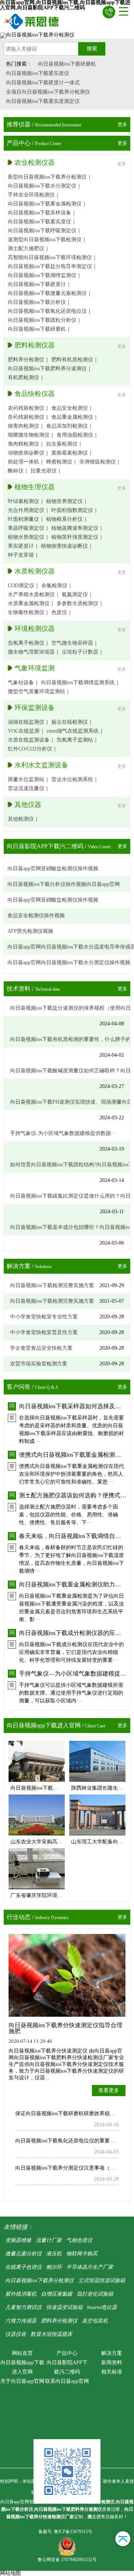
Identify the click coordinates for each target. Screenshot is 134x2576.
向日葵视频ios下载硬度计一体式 (43, 83)
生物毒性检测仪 (26, 612)
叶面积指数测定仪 (72, 510)
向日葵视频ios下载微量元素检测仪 (47, 293)
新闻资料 (112, 2363)
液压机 (54, 2254)
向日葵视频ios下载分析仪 (37, 302)
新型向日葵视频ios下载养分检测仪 (47, 177)
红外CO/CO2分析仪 (30, 749)
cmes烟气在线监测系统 (73, 731)
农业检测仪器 (35, 163)
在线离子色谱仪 (23, 2267)
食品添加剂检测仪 (67, 426)
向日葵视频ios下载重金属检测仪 (45, 204)
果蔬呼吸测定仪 (26, 528)
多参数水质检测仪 (77, 603)
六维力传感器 (21, 2321)
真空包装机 (95, 2321)
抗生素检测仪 (62, 444)
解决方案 (112, 2353)
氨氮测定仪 (75, 595)
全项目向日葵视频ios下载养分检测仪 (48, 92)
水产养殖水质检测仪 (31, 595)
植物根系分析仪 (64, 519)
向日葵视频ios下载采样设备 (39, 213)
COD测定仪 (21, 586)
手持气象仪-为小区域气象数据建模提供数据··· (63, 1133)
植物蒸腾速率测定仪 (75, 528)
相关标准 (112, 2372)
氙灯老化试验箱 (95, 2294)
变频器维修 (18, 2240)
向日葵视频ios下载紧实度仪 (38, 73)
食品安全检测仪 (70, 408)
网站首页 (22, 2353)
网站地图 (10, 2573)
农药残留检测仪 (26, 408)
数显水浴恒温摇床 (51, 2334)
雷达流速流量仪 (26, 788)
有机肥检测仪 (23, 378)
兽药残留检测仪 (26, 417)
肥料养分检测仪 (26, 360)
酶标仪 (16, 471)
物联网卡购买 (82, 2254)
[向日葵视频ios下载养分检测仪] (32, 21)
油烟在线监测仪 (26, 722)
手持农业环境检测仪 (31, 195)
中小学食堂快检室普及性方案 (44, 1332)
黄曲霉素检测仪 (70, 453)
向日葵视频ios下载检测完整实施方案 (52, 1285)
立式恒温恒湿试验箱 (102, 2281)
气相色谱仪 (79, 2240)
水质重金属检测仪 (29, 603)
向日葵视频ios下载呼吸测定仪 (42, 231)
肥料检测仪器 (35, 345)
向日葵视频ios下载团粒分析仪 (42, 320)
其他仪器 (28, 805)
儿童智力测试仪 (23, 2307)
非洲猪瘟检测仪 (98, 462)
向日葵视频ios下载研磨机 (67, 64)
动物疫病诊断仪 (26, 453)
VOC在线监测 (24, 731)
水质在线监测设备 (29, 740)
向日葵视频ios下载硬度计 (37, 284)
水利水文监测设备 (41, 765)
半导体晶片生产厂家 (90, 2267)
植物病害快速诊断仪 (64, 546)
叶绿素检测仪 (23, 501)
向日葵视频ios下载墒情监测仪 (42, 275)
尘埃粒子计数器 (80, 652)
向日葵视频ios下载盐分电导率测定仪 (50, 266)
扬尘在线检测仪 (70, 722)
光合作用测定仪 (26, 510)
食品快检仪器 (35, 394)
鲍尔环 (54, 2267)
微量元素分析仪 (23, 2254)
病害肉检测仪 (23, 426)
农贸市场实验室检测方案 (39, 1364)
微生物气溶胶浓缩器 (31, 652)
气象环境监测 (35, 668)
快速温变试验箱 (64, 2307)
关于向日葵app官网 (22, 2381)
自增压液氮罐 (57, 2294)
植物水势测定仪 (26, 537)
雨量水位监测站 (26, 779)
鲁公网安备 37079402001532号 (67, 2560)
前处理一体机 (23, 462)
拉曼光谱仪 (44, 471)
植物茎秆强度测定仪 (75, 537)
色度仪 (59, 612)
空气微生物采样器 (72, 643)
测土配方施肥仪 (26, 249)
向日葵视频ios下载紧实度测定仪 (43, 101)
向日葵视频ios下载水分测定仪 (42, 186)
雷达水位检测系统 (72, 779)
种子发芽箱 (21, 555)
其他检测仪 (21, 819)
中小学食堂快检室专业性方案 (44, 1317)
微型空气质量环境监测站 (36, 691)
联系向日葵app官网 (67, 2381)
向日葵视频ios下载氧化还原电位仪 (47, 311)
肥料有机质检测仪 (72, 360)
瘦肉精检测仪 (23, 444)
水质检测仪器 (35, 571)
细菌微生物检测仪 (29, 435)
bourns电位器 (102, 2307)
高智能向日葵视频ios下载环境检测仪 (50, 257)
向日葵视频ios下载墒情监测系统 (78, 682)
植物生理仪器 (35, 487)
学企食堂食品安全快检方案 (41, 1348)
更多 (122, 124)
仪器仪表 (16, 2334)
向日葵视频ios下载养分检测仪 (39, 2281)
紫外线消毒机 (21, 2294)
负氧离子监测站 (75, 740)
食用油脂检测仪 (75, 435)
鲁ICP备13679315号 (73, 2532)
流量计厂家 (49, 2240)
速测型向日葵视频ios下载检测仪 (45, 240)
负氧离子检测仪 (26, 643)
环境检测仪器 (35, 629)
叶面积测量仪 (23, 519)
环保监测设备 (35, 708)
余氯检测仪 (54, 586)
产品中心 (67, 2353)
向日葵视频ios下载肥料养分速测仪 (47, 369)
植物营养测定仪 (64, 501)
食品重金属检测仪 (72, 417)
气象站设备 (21, 682)
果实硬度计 (21, 546)
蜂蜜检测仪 (59, 462)
